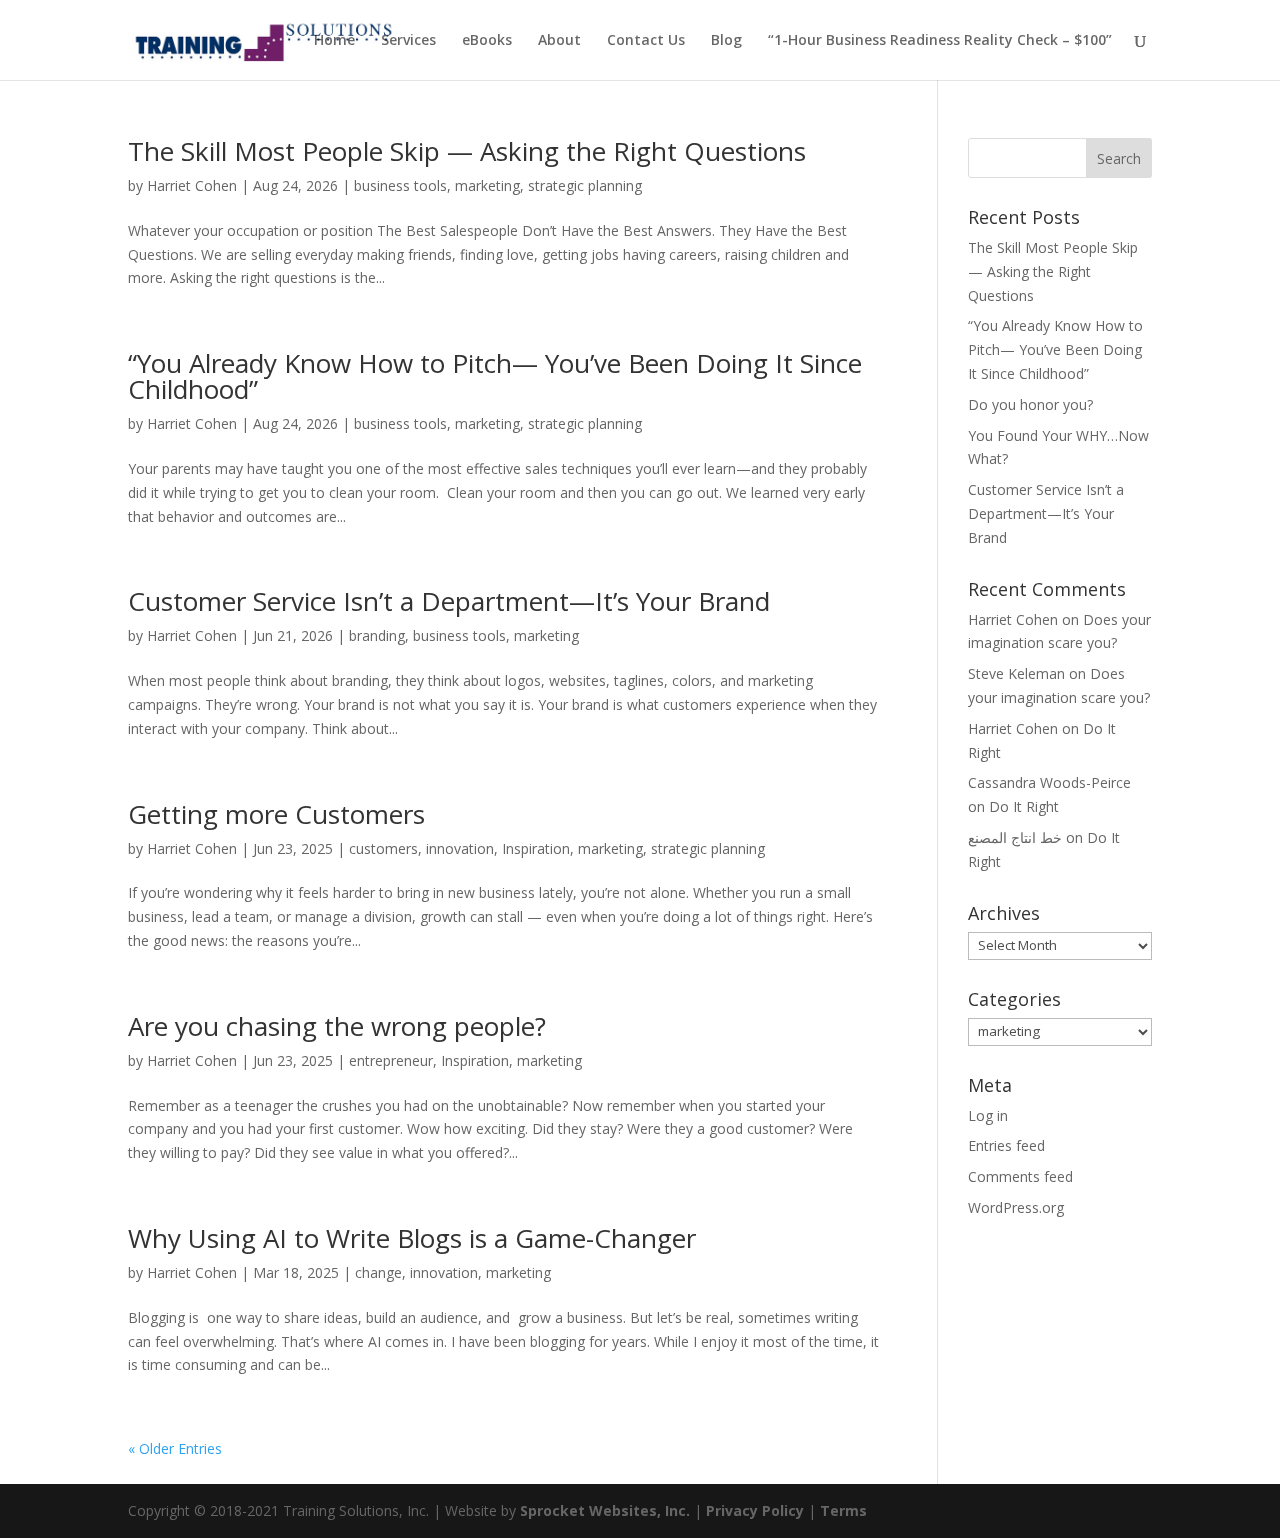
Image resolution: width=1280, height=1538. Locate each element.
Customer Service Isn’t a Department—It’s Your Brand (449, 601)
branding (377, 635)
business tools (400, 185)
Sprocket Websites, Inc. (605, 1510)
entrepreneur (391, 1060)
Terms (843, 1510)
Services (408, 41)
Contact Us (646, 41)
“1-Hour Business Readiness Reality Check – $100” (940, 41)
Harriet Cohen (192, 185)
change (378, 1272)
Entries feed (1006, 1145)
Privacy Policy (755, 1510)
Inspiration (536, 848)
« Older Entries (175, 1448)
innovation (460, 848)
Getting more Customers (276, 814)
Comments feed (1020, 1176)
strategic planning (585, 185)
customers (383, 848)
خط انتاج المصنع (1015, 837)
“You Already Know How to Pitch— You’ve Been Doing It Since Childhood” (495, 376)
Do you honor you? (1030, 404)
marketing (487, 185)
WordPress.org (1016, 1207)
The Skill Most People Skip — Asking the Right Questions (467, 151)
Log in (988, 1115)
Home (334, 41)
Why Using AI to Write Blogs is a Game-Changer (412, 1238)
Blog (726, 41)
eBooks (487, 41)
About (559, 41)
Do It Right (1024, 806)
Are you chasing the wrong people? (337, 1026)
